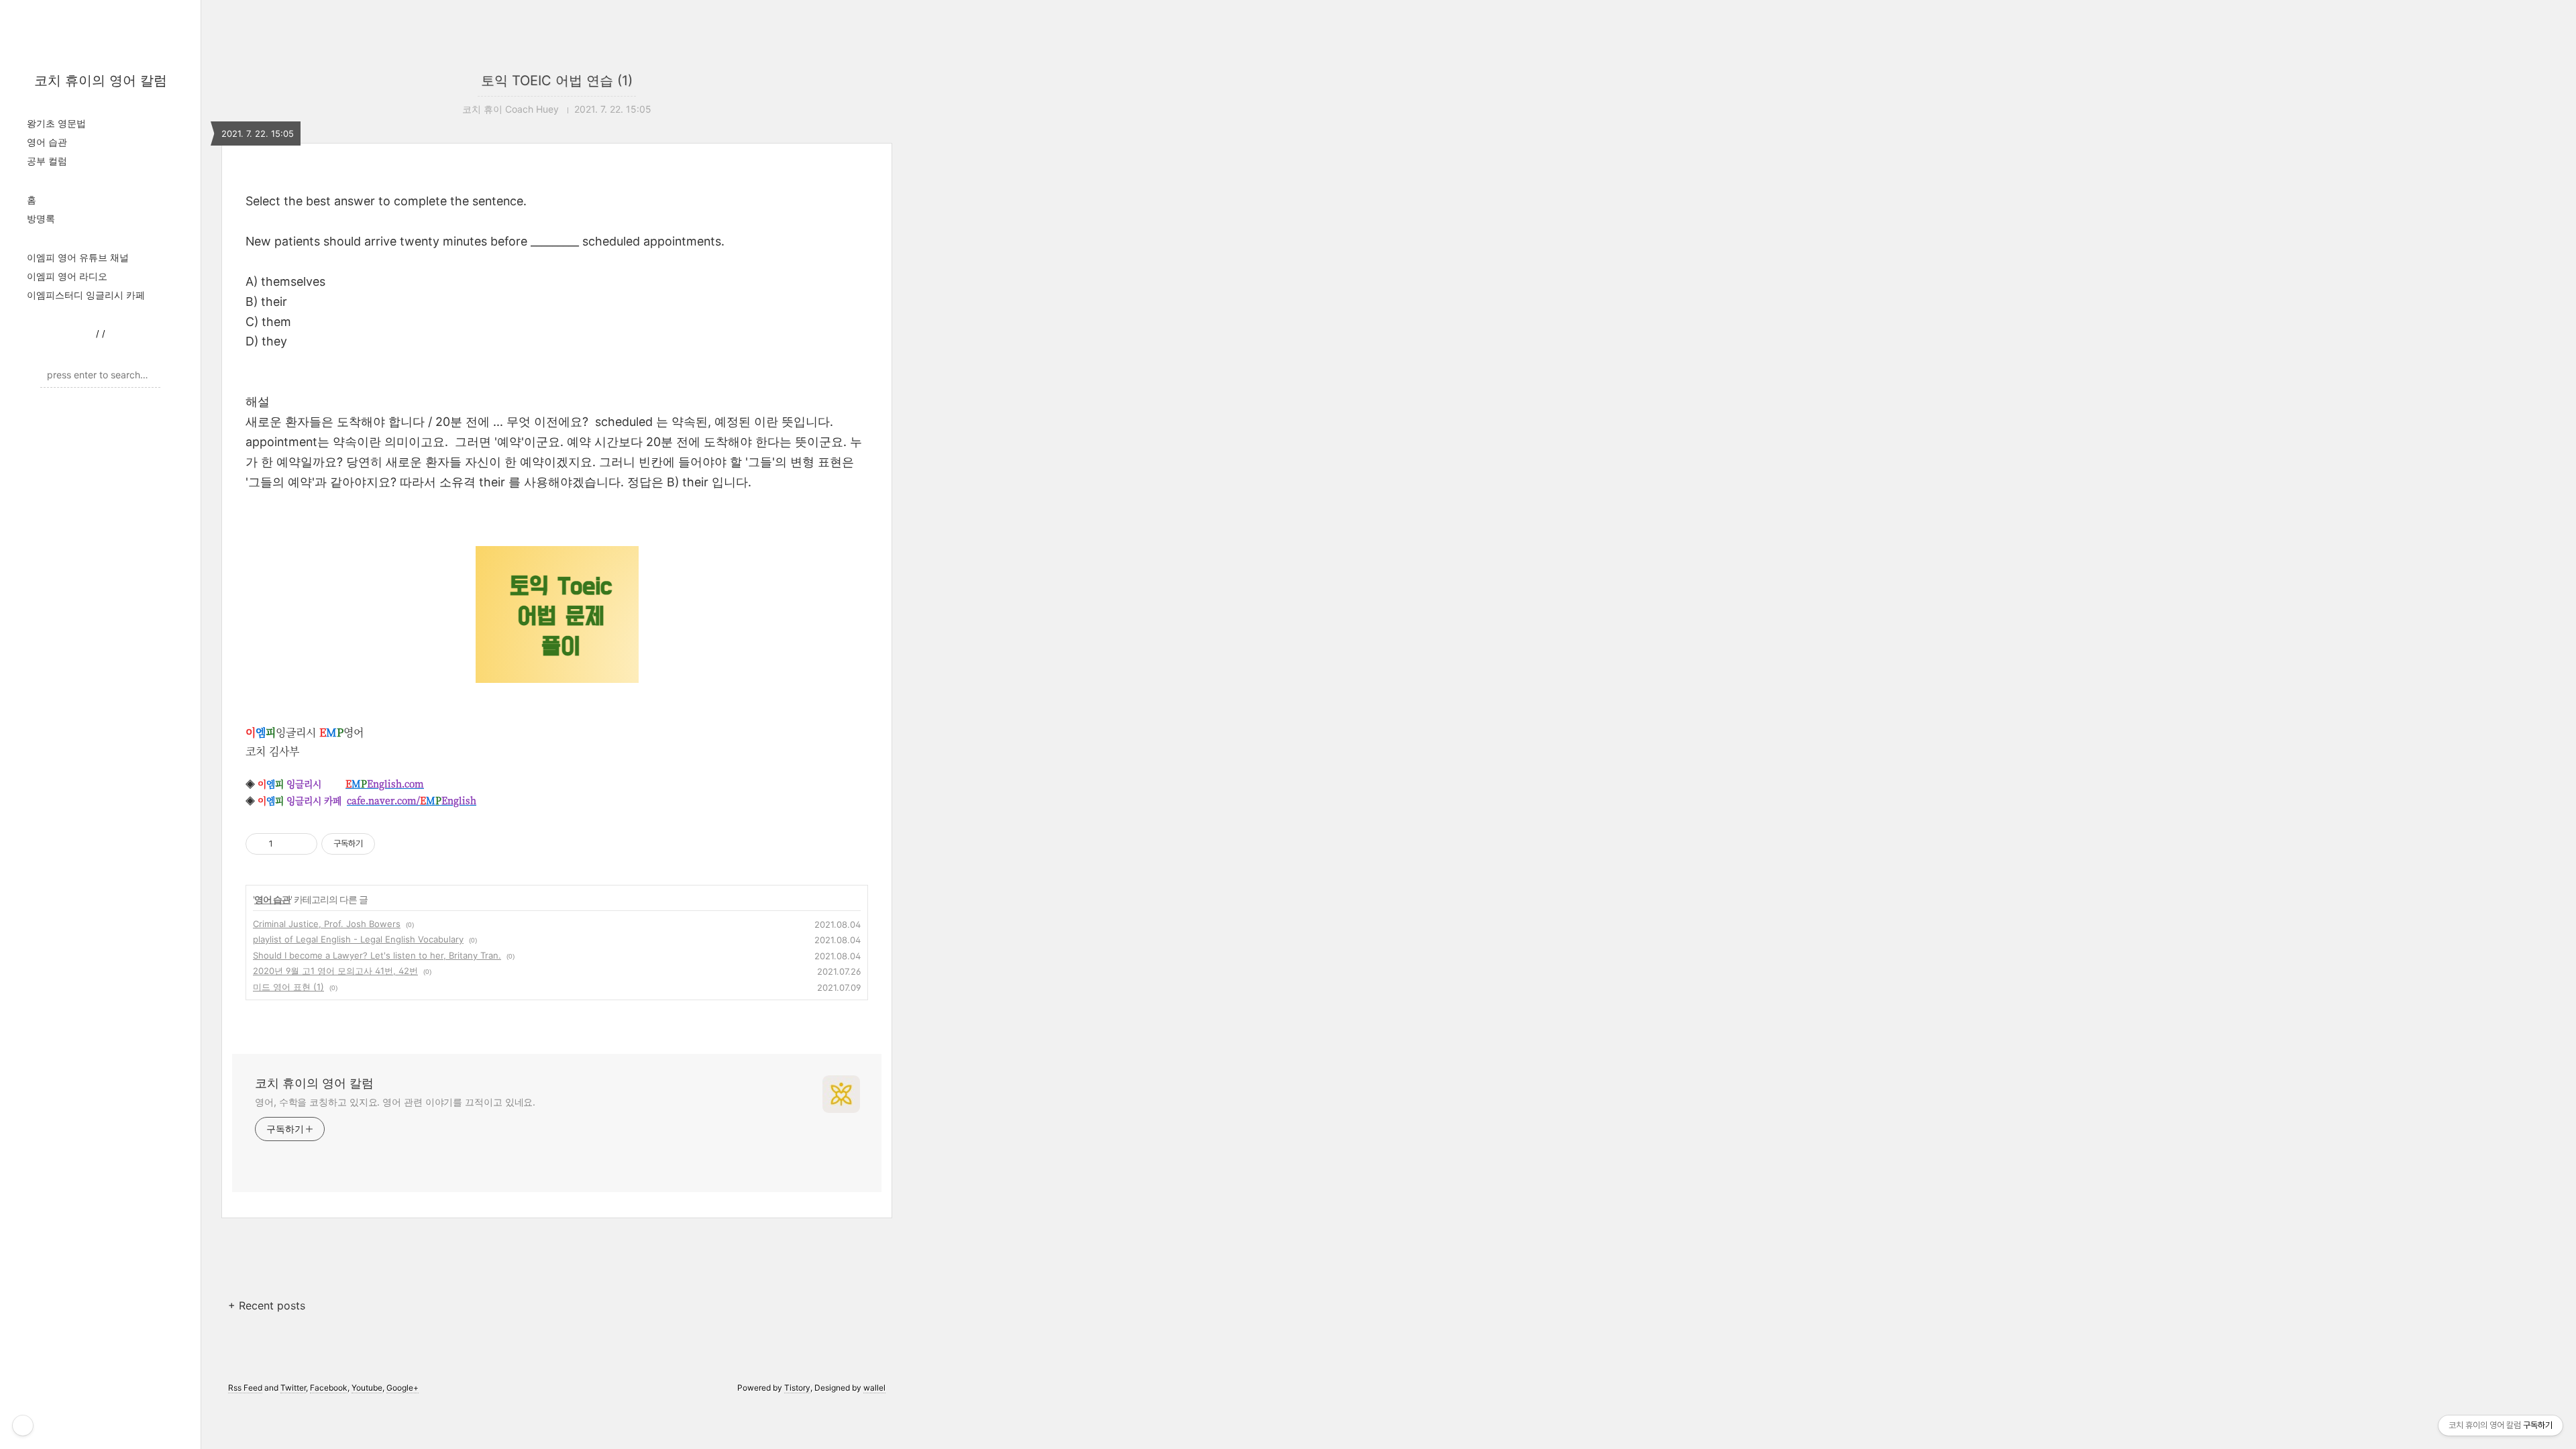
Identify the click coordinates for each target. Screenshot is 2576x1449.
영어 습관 (47, 142)
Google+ (402, 1388)
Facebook (329, 1388)
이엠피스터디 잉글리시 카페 (86, 295)
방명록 (41, 218)
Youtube (367, 1388)
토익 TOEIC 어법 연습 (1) (557, 80)
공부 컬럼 (47, 161)
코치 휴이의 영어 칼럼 (101, 80)
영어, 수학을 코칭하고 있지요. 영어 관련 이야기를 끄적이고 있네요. (395, 1102)
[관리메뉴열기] (23, 1426)
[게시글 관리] (302, 844)
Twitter (293, 1388)
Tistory (797, 1388)
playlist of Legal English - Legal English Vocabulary (358, 939)
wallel (874, 1388)
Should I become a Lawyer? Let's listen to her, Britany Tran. (377, 955)
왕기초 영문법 (56, 123)
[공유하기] (285, 844)
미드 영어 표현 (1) (288, 987)
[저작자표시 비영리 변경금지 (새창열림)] (393, 844)
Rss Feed (245, 1388)
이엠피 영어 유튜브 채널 (78, 257)
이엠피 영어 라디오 (67, 276)
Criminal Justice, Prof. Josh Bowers (327, 924)
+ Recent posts (267, 1305)
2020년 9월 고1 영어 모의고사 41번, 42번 (335, 971)
